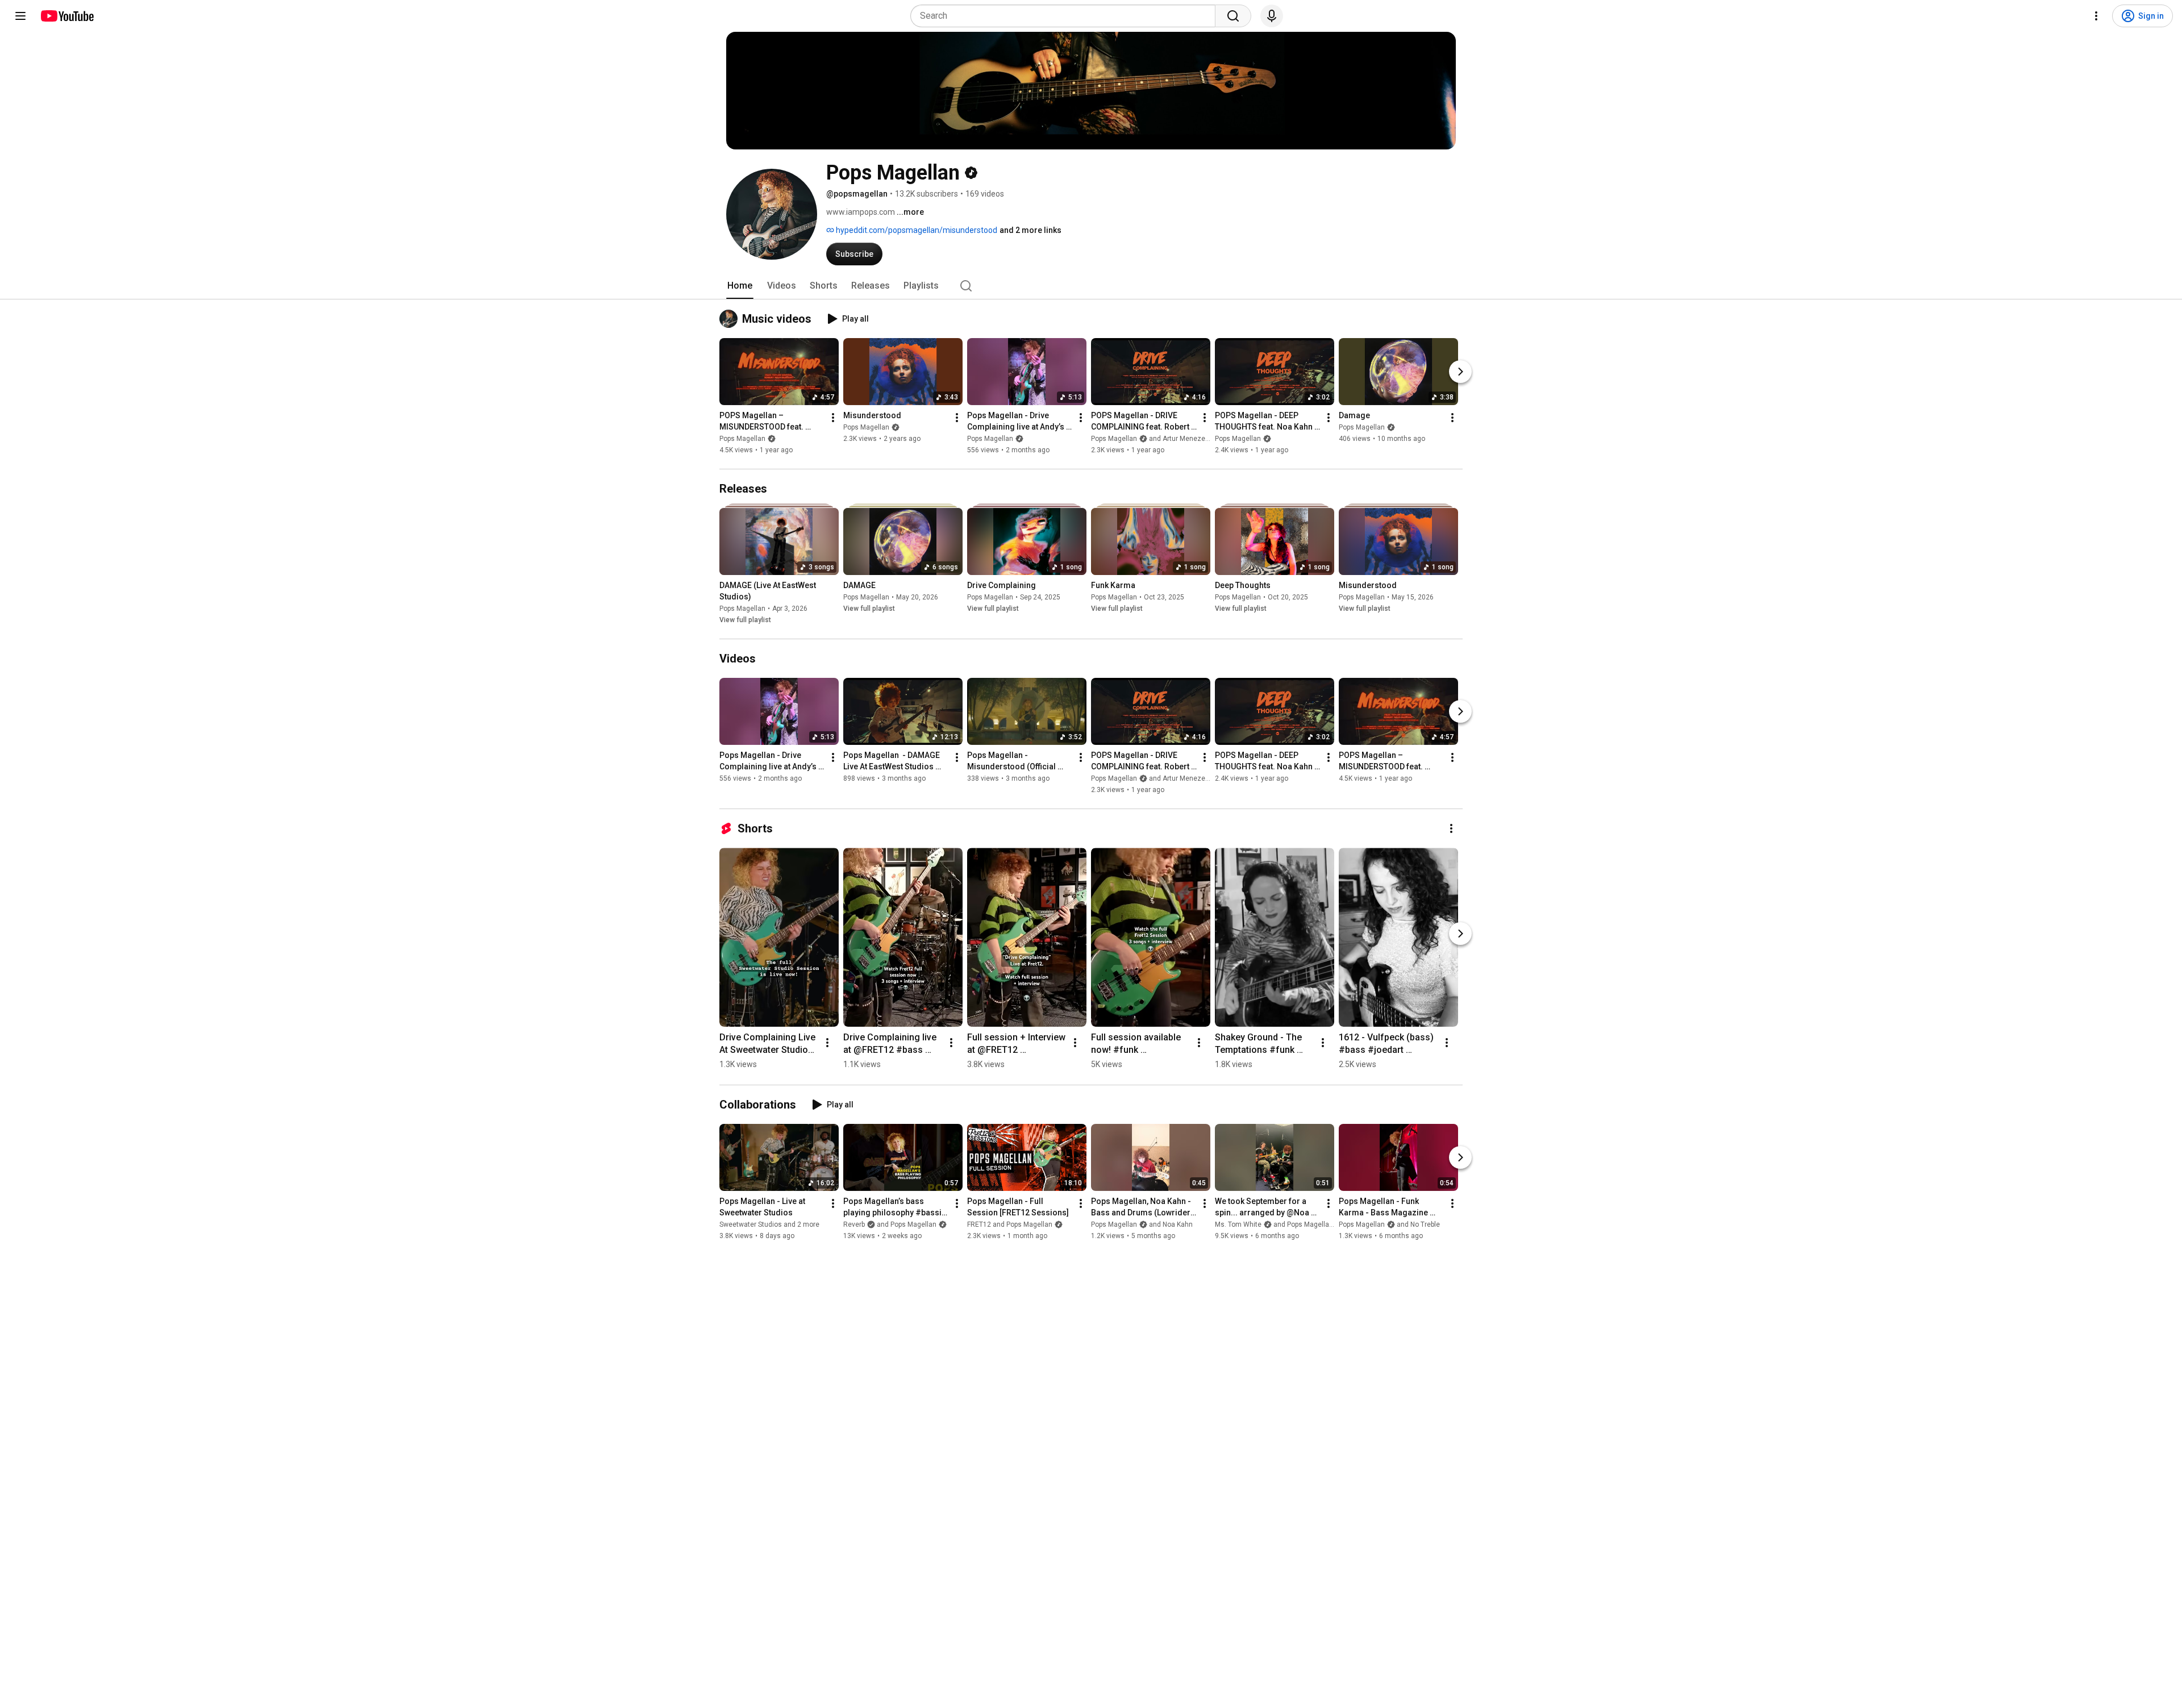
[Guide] (20, 16)
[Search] (1233, 16)
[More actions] (833, 418)
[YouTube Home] (67, 16)
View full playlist (745, 620)
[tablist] (1091, 286)
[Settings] (2096, 16)
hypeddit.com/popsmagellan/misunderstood (916, 230)
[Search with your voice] (1272, 16)
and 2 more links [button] (1030, 230)
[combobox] (1066, 16)
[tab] (740, 286)
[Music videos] (731, 319)
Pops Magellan (742, 439)
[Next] (1460, 372)
